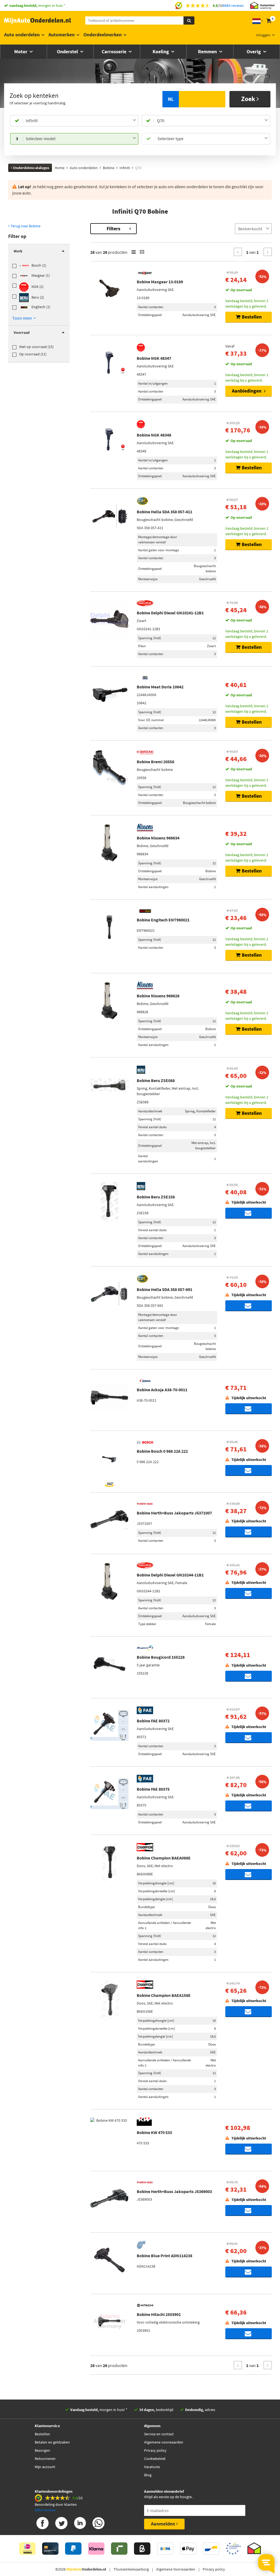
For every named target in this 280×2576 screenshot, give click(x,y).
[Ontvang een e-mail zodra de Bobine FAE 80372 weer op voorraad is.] (249, 1738)
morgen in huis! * (99, 2410)
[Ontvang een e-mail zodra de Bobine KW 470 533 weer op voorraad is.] (249, 2149)
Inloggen (263, 35)
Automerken (62, 35)
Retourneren (45, 2459)
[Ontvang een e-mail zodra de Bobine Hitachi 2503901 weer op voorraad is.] (249, 2334)
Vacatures (152, 2467)
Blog (148, 2475)
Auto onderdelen (22, 35)
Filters (113, 229)
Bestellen (42, 2434)
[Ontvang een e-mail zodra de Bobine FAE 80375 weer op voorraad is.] (249, 1806)
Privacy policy (155, 2450)
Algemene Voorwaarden (176, 2569)
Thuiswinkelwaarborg (131, 2569)
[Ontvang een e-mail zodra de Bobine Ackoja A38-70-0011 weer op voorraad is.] (249, 1409)
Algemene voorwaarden (164, 2442)
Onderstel (68, 51)
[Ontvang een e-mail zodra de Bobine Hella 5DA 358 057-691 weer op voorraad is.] (249, 1306)
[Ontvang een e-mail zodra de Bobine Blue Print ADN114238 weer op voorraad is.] (249, 2272)
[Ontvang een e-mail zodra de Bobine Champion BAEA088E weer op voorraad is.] (249, 1874)
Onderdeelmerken (103, 35)
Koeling (161, 51)
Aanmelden (164, 2524)
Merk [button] (18, 251)
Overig (254, 51)
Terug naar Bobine (25, 226)
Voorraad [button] (22, 332)
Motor (21, 51)
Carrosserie (115, 51)
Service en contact (159, 2434)
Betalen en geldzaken (52, 2442)
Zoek (249, 99)
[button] (24, 318)
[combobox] (81, 121)
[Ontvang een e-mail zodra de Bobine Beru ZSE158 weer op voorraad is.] (249, 1213)
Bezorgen (42, 2450)
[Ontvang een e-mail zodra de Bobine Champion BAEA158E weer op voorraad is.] (249, 2012)
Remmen (208, 51)
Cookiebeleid (155, 2459)
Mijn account (45, 2467)
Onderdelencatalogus (31, 168)
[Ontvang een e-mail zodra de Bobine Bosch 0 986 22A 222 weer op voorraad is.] (249, 1470)
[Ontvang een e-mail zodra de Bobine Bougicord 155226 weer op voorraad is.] (249, 1676)
